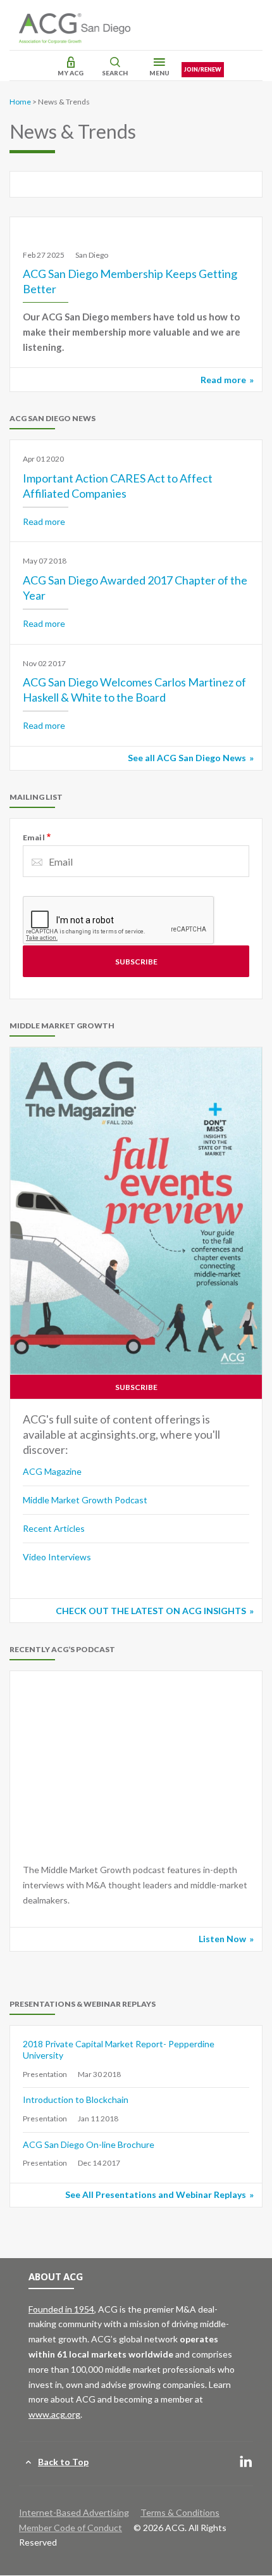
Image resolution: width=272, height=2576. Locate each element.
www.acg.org (54, 2414)
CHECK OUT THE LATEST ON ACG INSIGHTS (151, 1611)
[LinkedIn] (246, 2462)
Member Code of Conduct (71, 2528)
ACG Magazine (52, 1471)
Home (20, 102)
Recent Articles (54, 1528)
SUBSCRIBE (136, 1387)
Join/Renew (203, 69)
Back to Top (63, 2462)
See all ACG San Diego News (187, 758)
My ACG (71, 73)
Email (34, 837)
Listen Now (222, 1939)
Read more (223, 380)
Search (115, 73)
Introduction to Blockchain (76, 2099)
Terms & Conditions (180, 2512)
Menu (159, 73)
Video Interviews (57, 1557)
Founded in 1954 (61, 2309)
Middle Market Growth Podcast (85, 1500)
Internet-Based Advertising (74, 2512)
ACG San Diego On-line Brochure (89, 2144)
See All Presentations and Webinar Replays (156, 2194)
